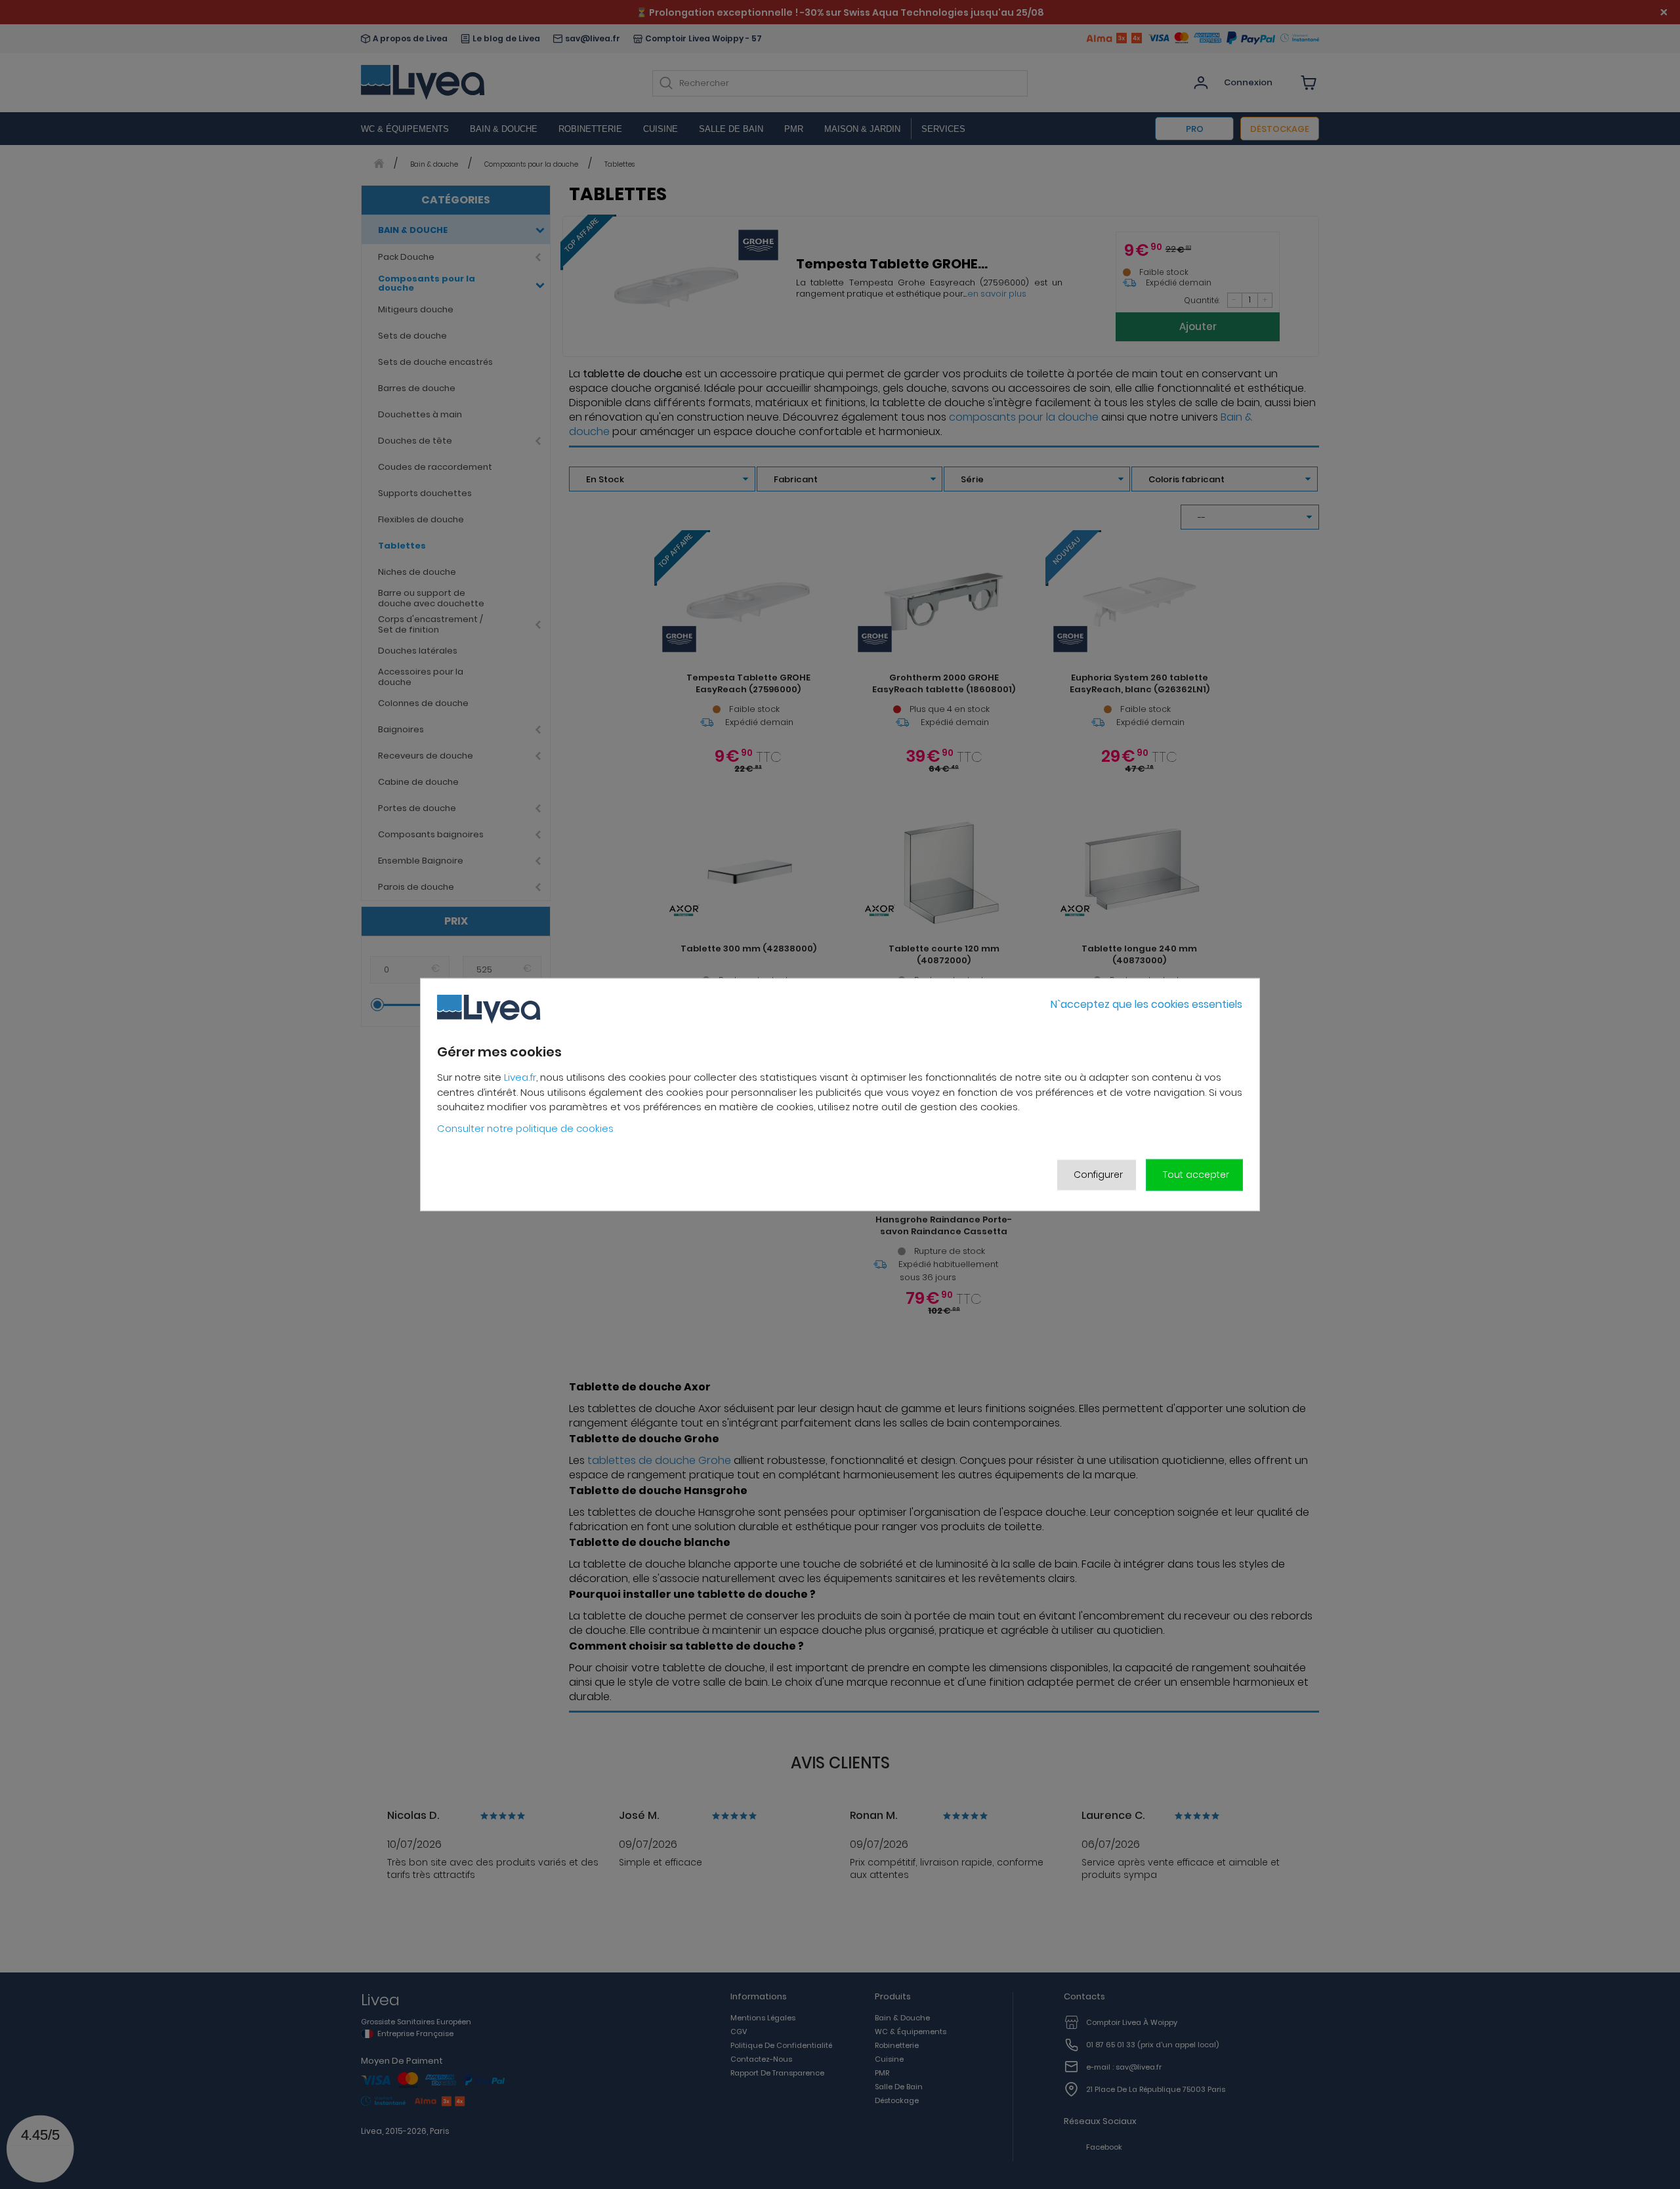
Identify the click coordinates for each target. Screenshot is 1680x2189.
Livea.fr (520, 1077)
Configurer (1098, 1175)
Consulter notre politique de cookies (525, 1128)
